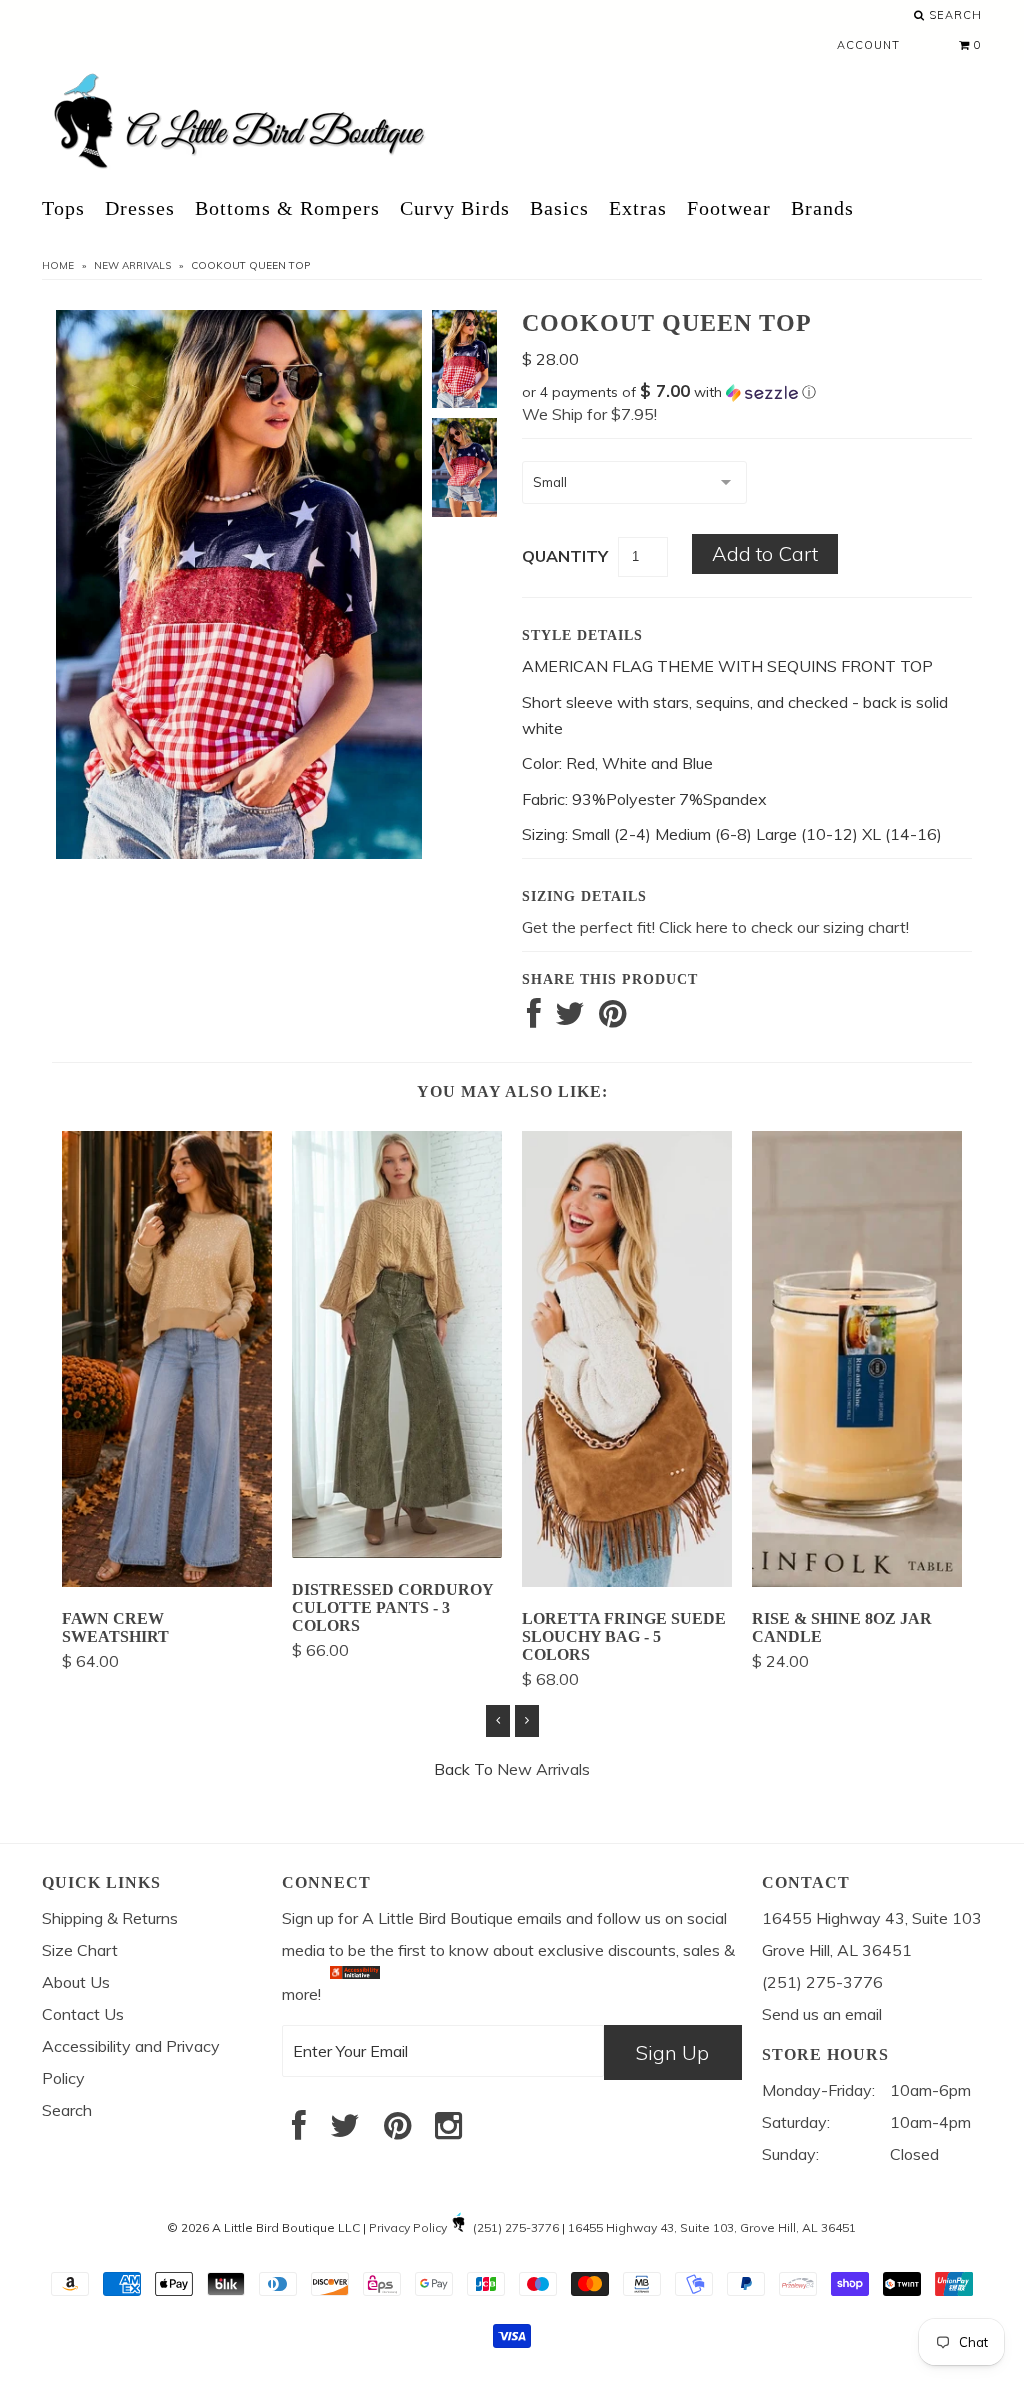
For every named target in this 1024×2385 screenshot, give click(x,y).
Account (868, 45)
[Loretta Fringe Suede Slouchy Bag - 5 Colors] (627, 1581)
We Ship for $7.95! (589, 414)
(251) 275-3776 (516, 2227)
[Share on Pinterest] (612, 1019)
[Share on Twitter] (570, 1019)
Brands (822, 208)
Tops (63, 208)
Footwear (729, 208)
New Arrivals (132, 265)
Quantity (565, 556)
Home (58, 265)
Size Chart (80, 1950)
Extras (638, 208)
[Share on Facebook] (534, 1019)
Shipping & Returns (110, 1918)
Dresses (140, 208)
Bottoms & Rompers (287, 208)
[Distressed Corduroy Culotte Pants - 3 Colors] (397, 1552)
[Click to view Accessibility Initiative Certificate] (355, 1993)
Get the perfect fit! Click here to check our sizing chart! (715, 927)
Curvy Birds (455, 208)
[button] (747, 392)
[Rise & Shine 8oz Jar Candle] (857, 1581)
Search (953, 15)
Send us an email (822, 2014)
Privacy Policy (408, 2227)
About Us (76, 1982)
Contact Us (83, 2014)
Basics (559, 208)
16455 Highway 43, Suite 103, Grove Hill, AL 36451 (712, 2227)
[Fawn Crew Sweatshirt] (167, 1581)
